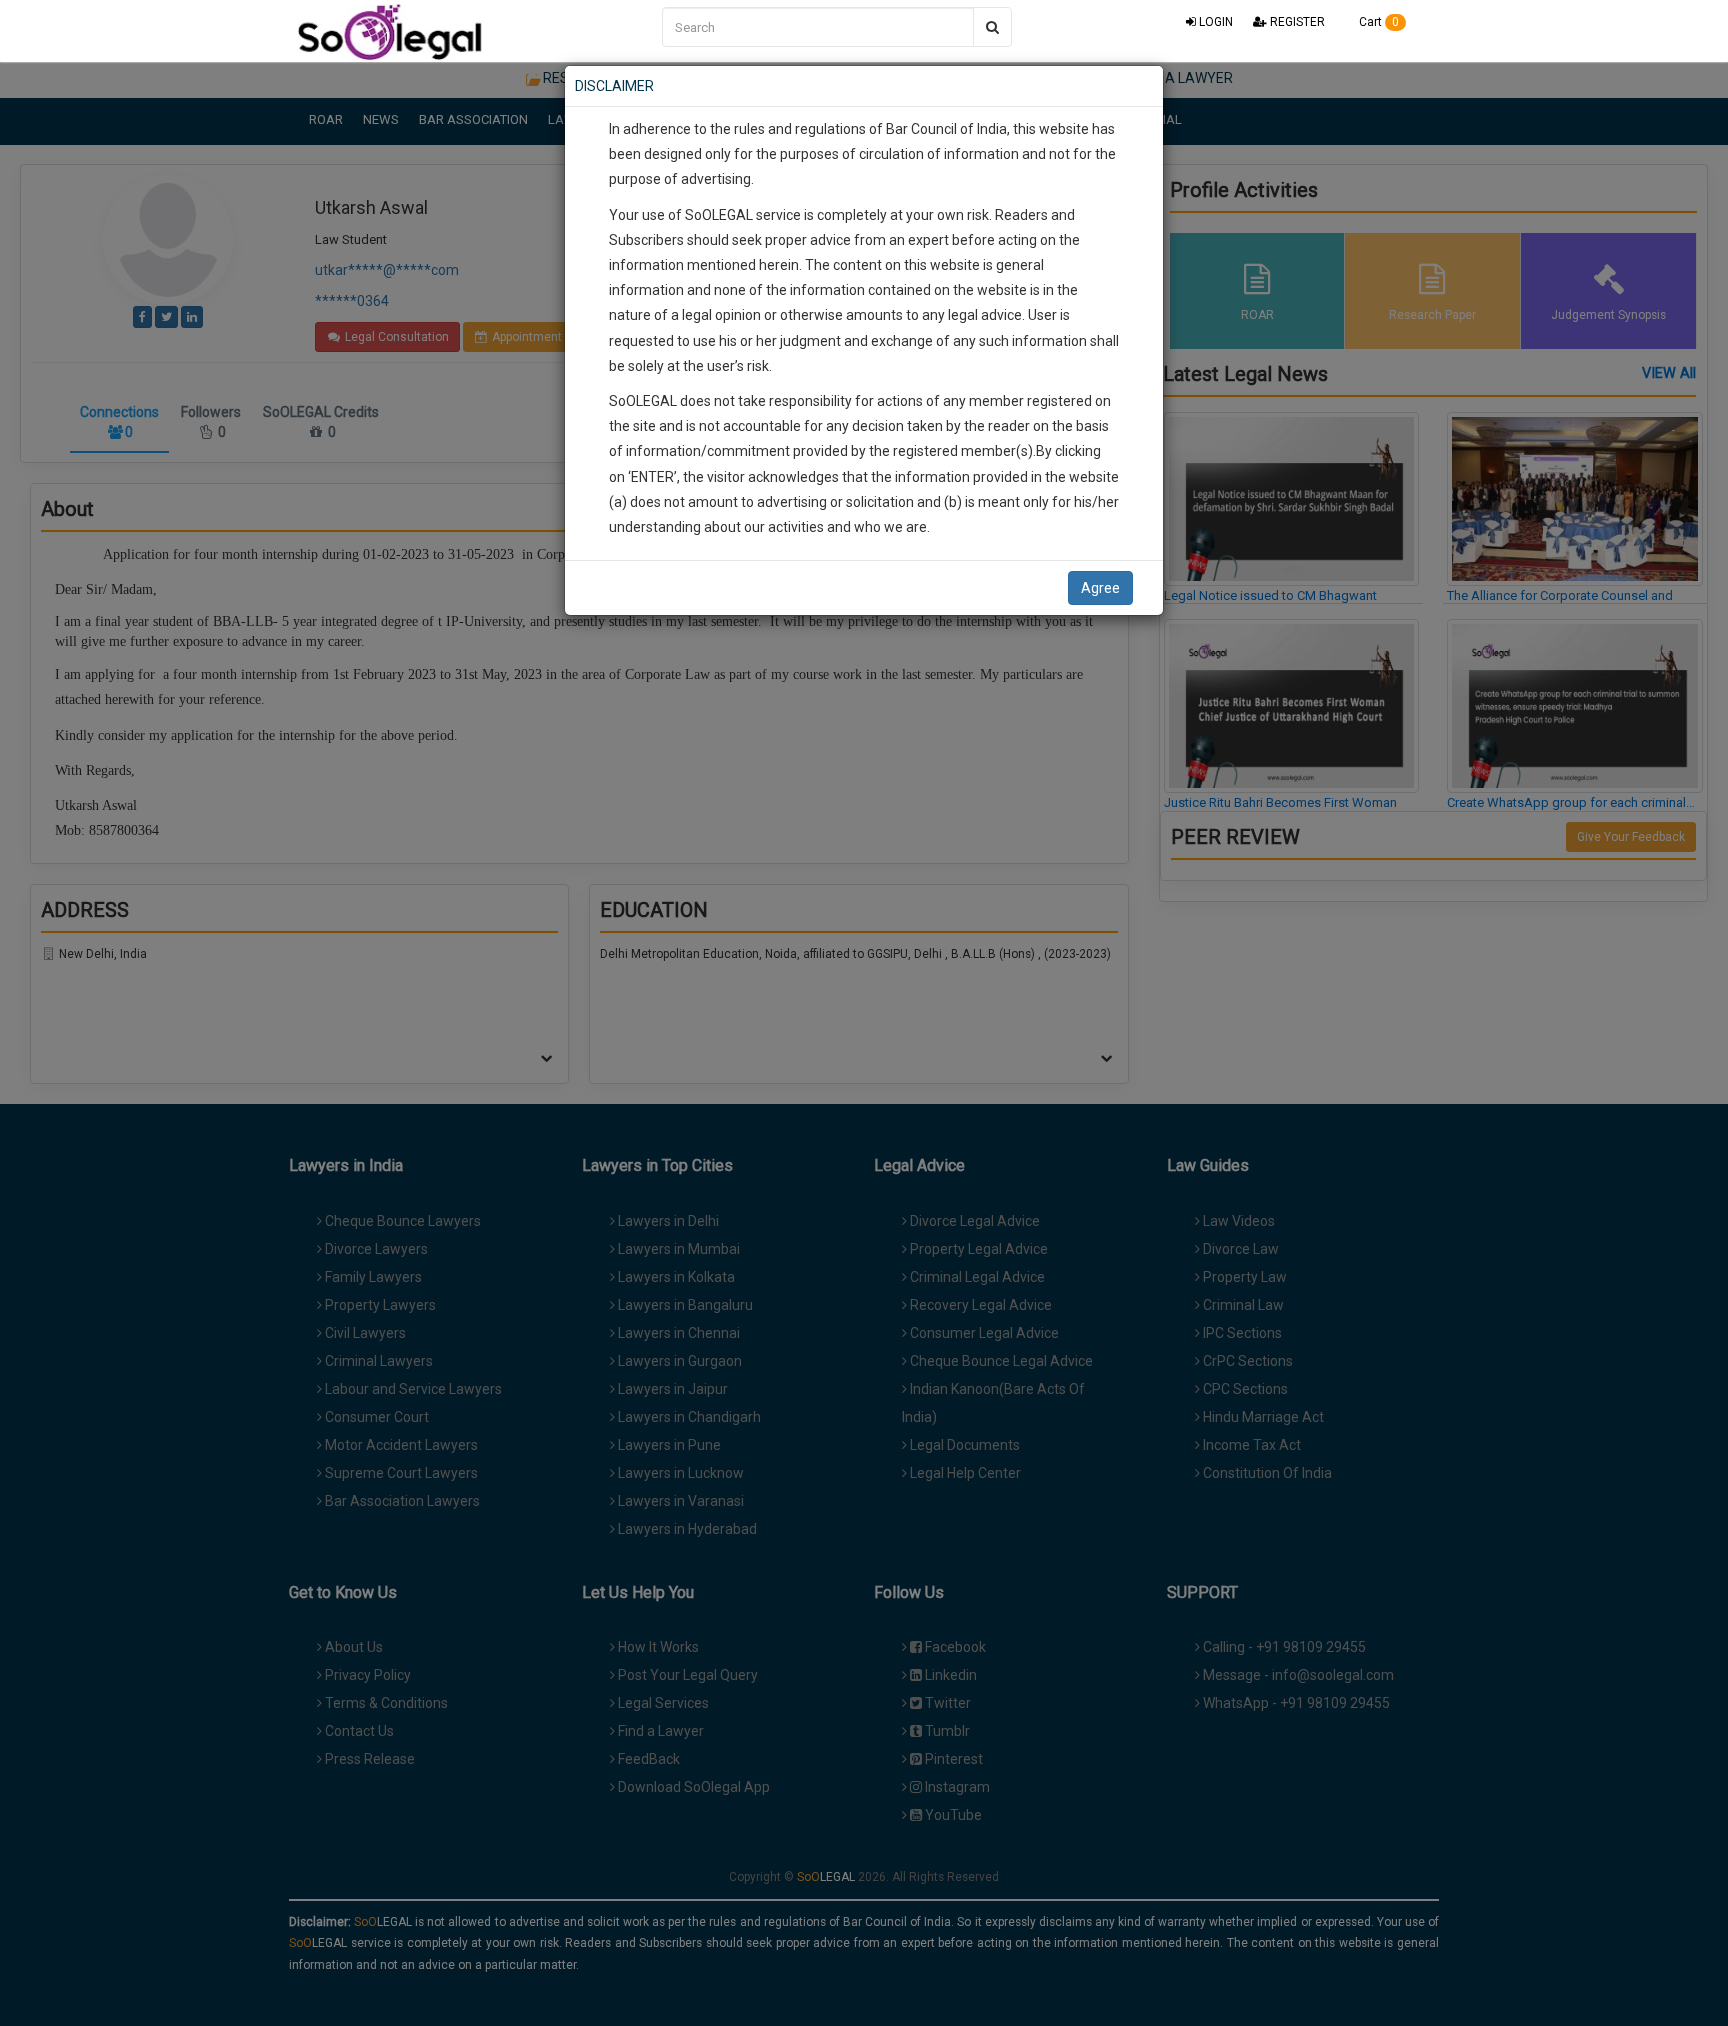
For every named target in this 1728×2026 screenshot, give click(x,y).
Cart (1377, 22)
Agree (1100, 588)
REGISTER (1296, 22)
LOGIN (1214, 22)
